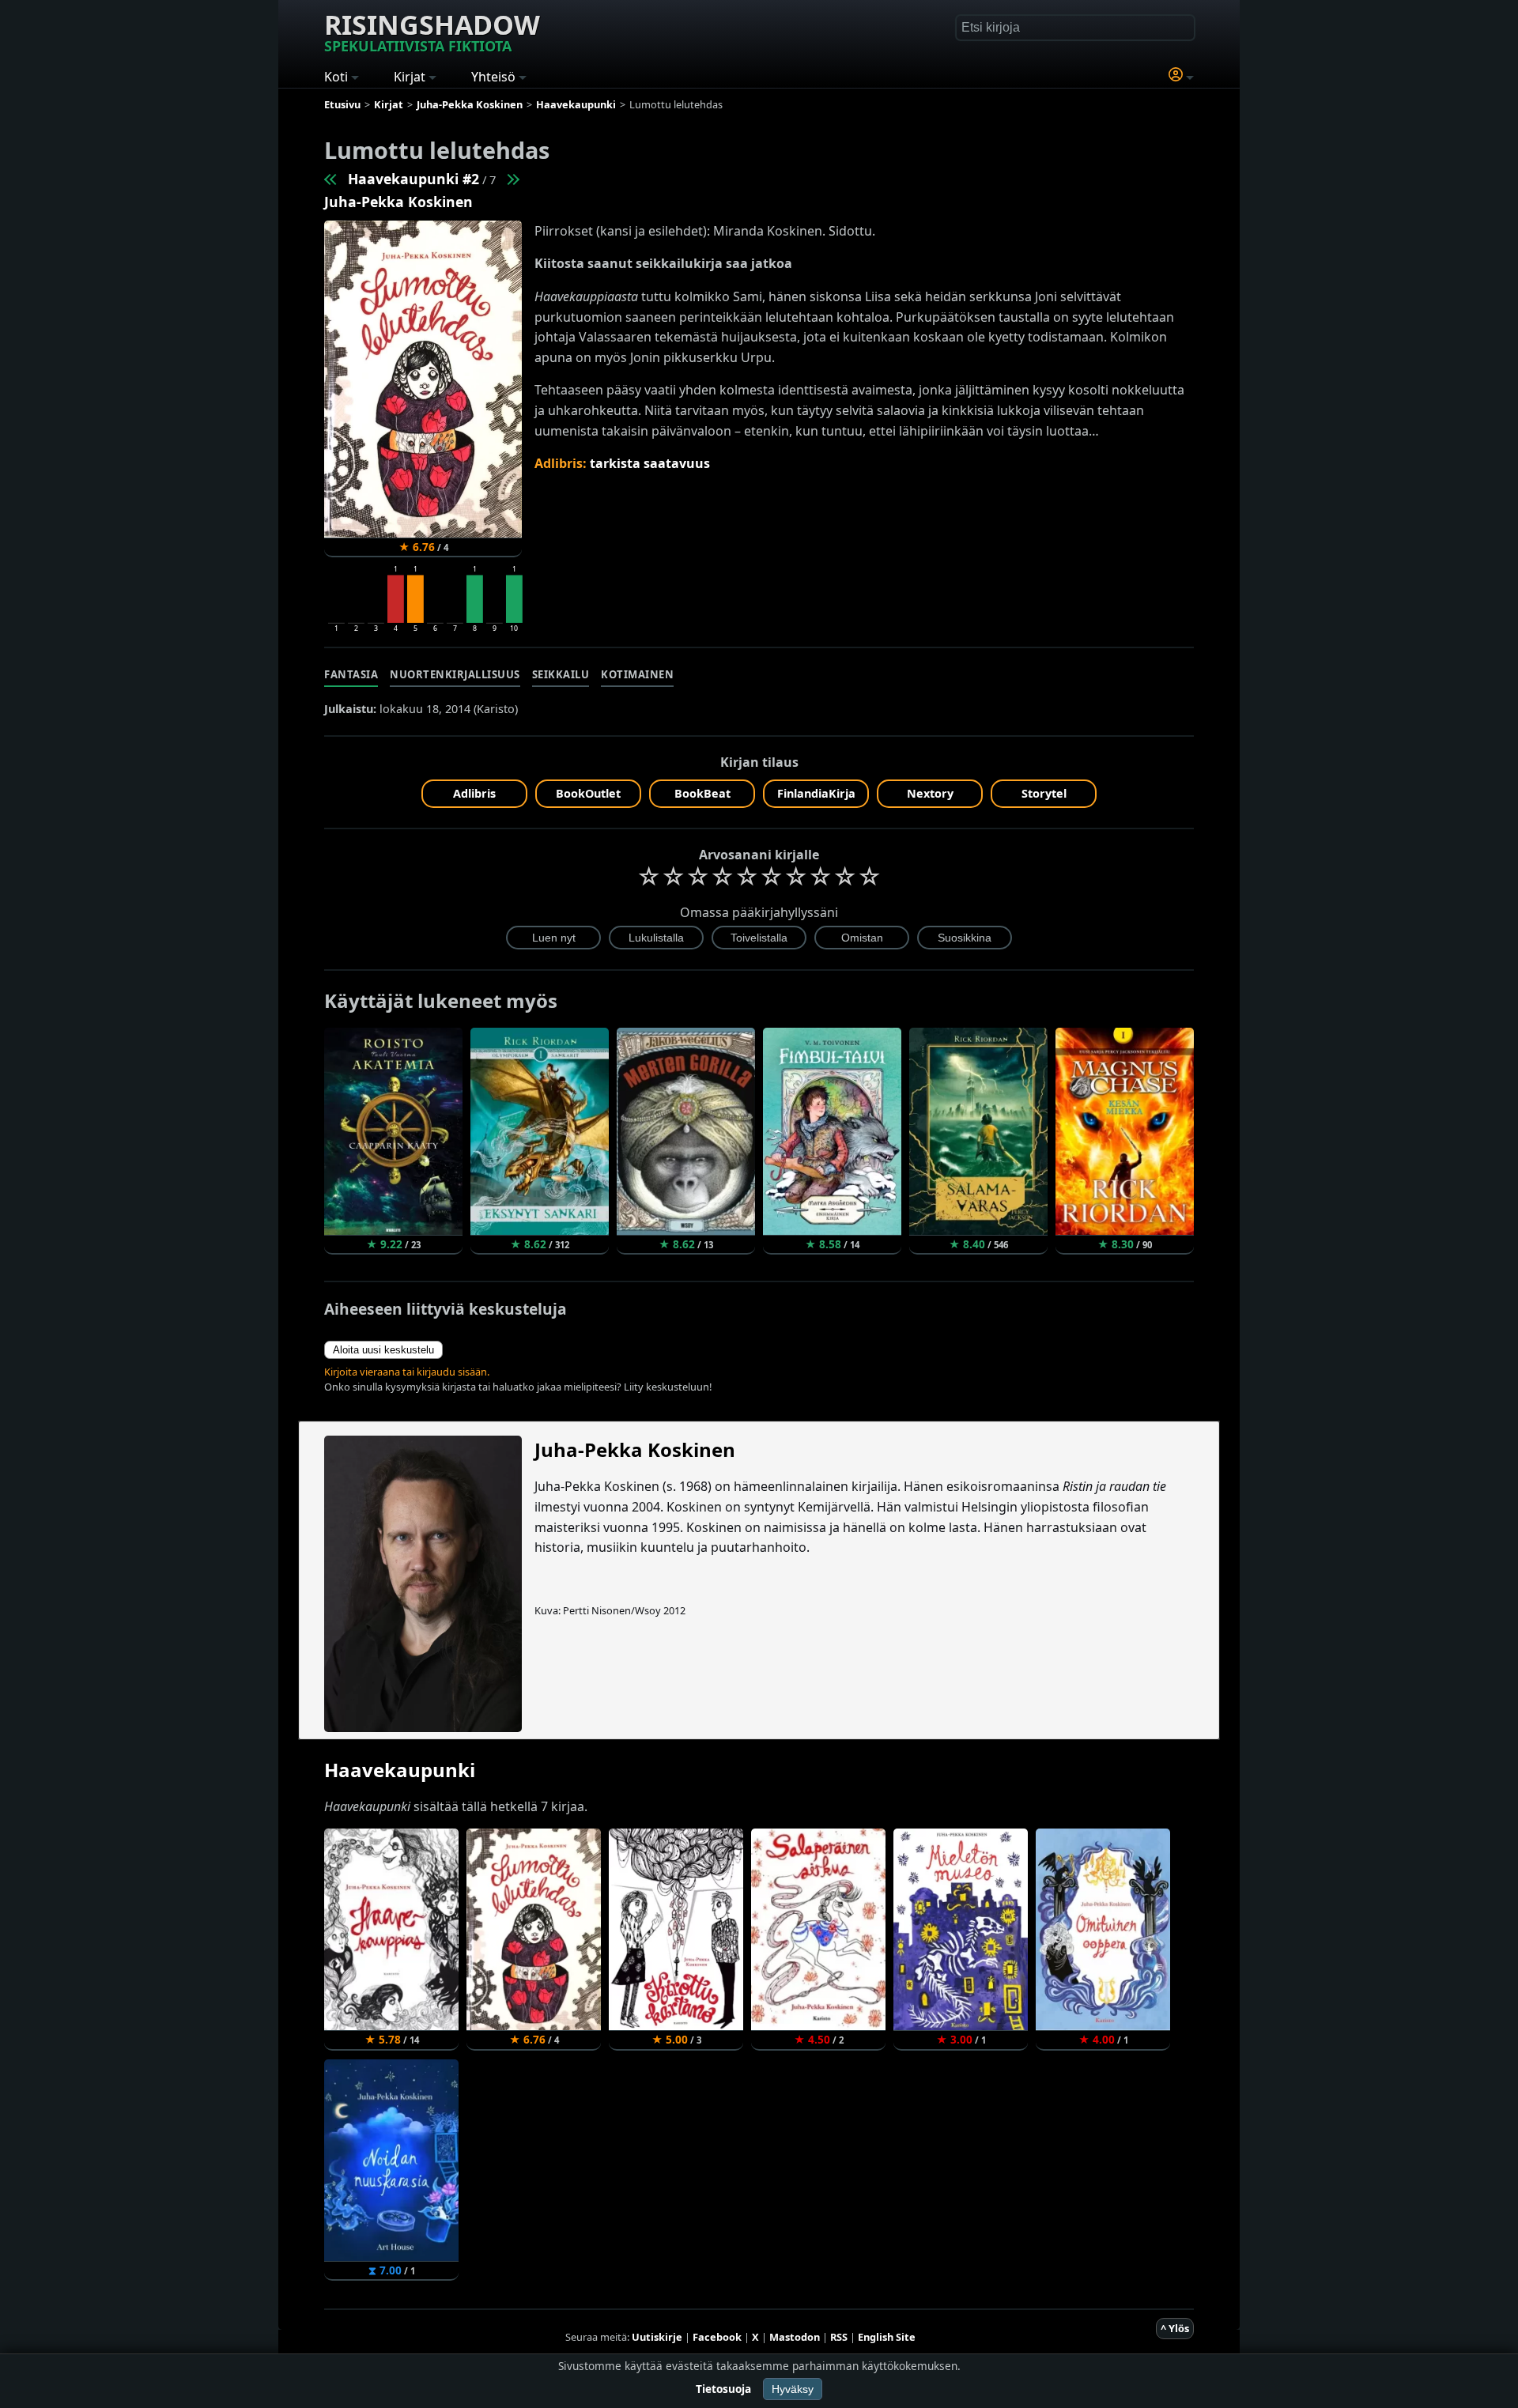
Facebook (717, 2337)
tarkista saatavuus (650, 463)
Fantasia (351, 674)
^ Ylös (1175, 2328)
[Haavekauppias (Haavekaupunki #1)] (331, 179)
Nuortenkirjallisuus (455, 674)
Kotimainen (637, 674)
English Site (887, 2337)
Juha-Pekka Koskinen (398, 202)
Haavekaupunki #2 (413, 179)
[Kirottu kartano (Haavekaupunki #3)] (512, 179)
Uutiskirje (657, 2337)
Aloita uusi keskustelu (383, 1350)
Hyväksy (793, 2389)
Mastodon (795, 2337)
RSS (839, 2337)
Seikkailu (561, 674)
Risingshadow (432, 31)
